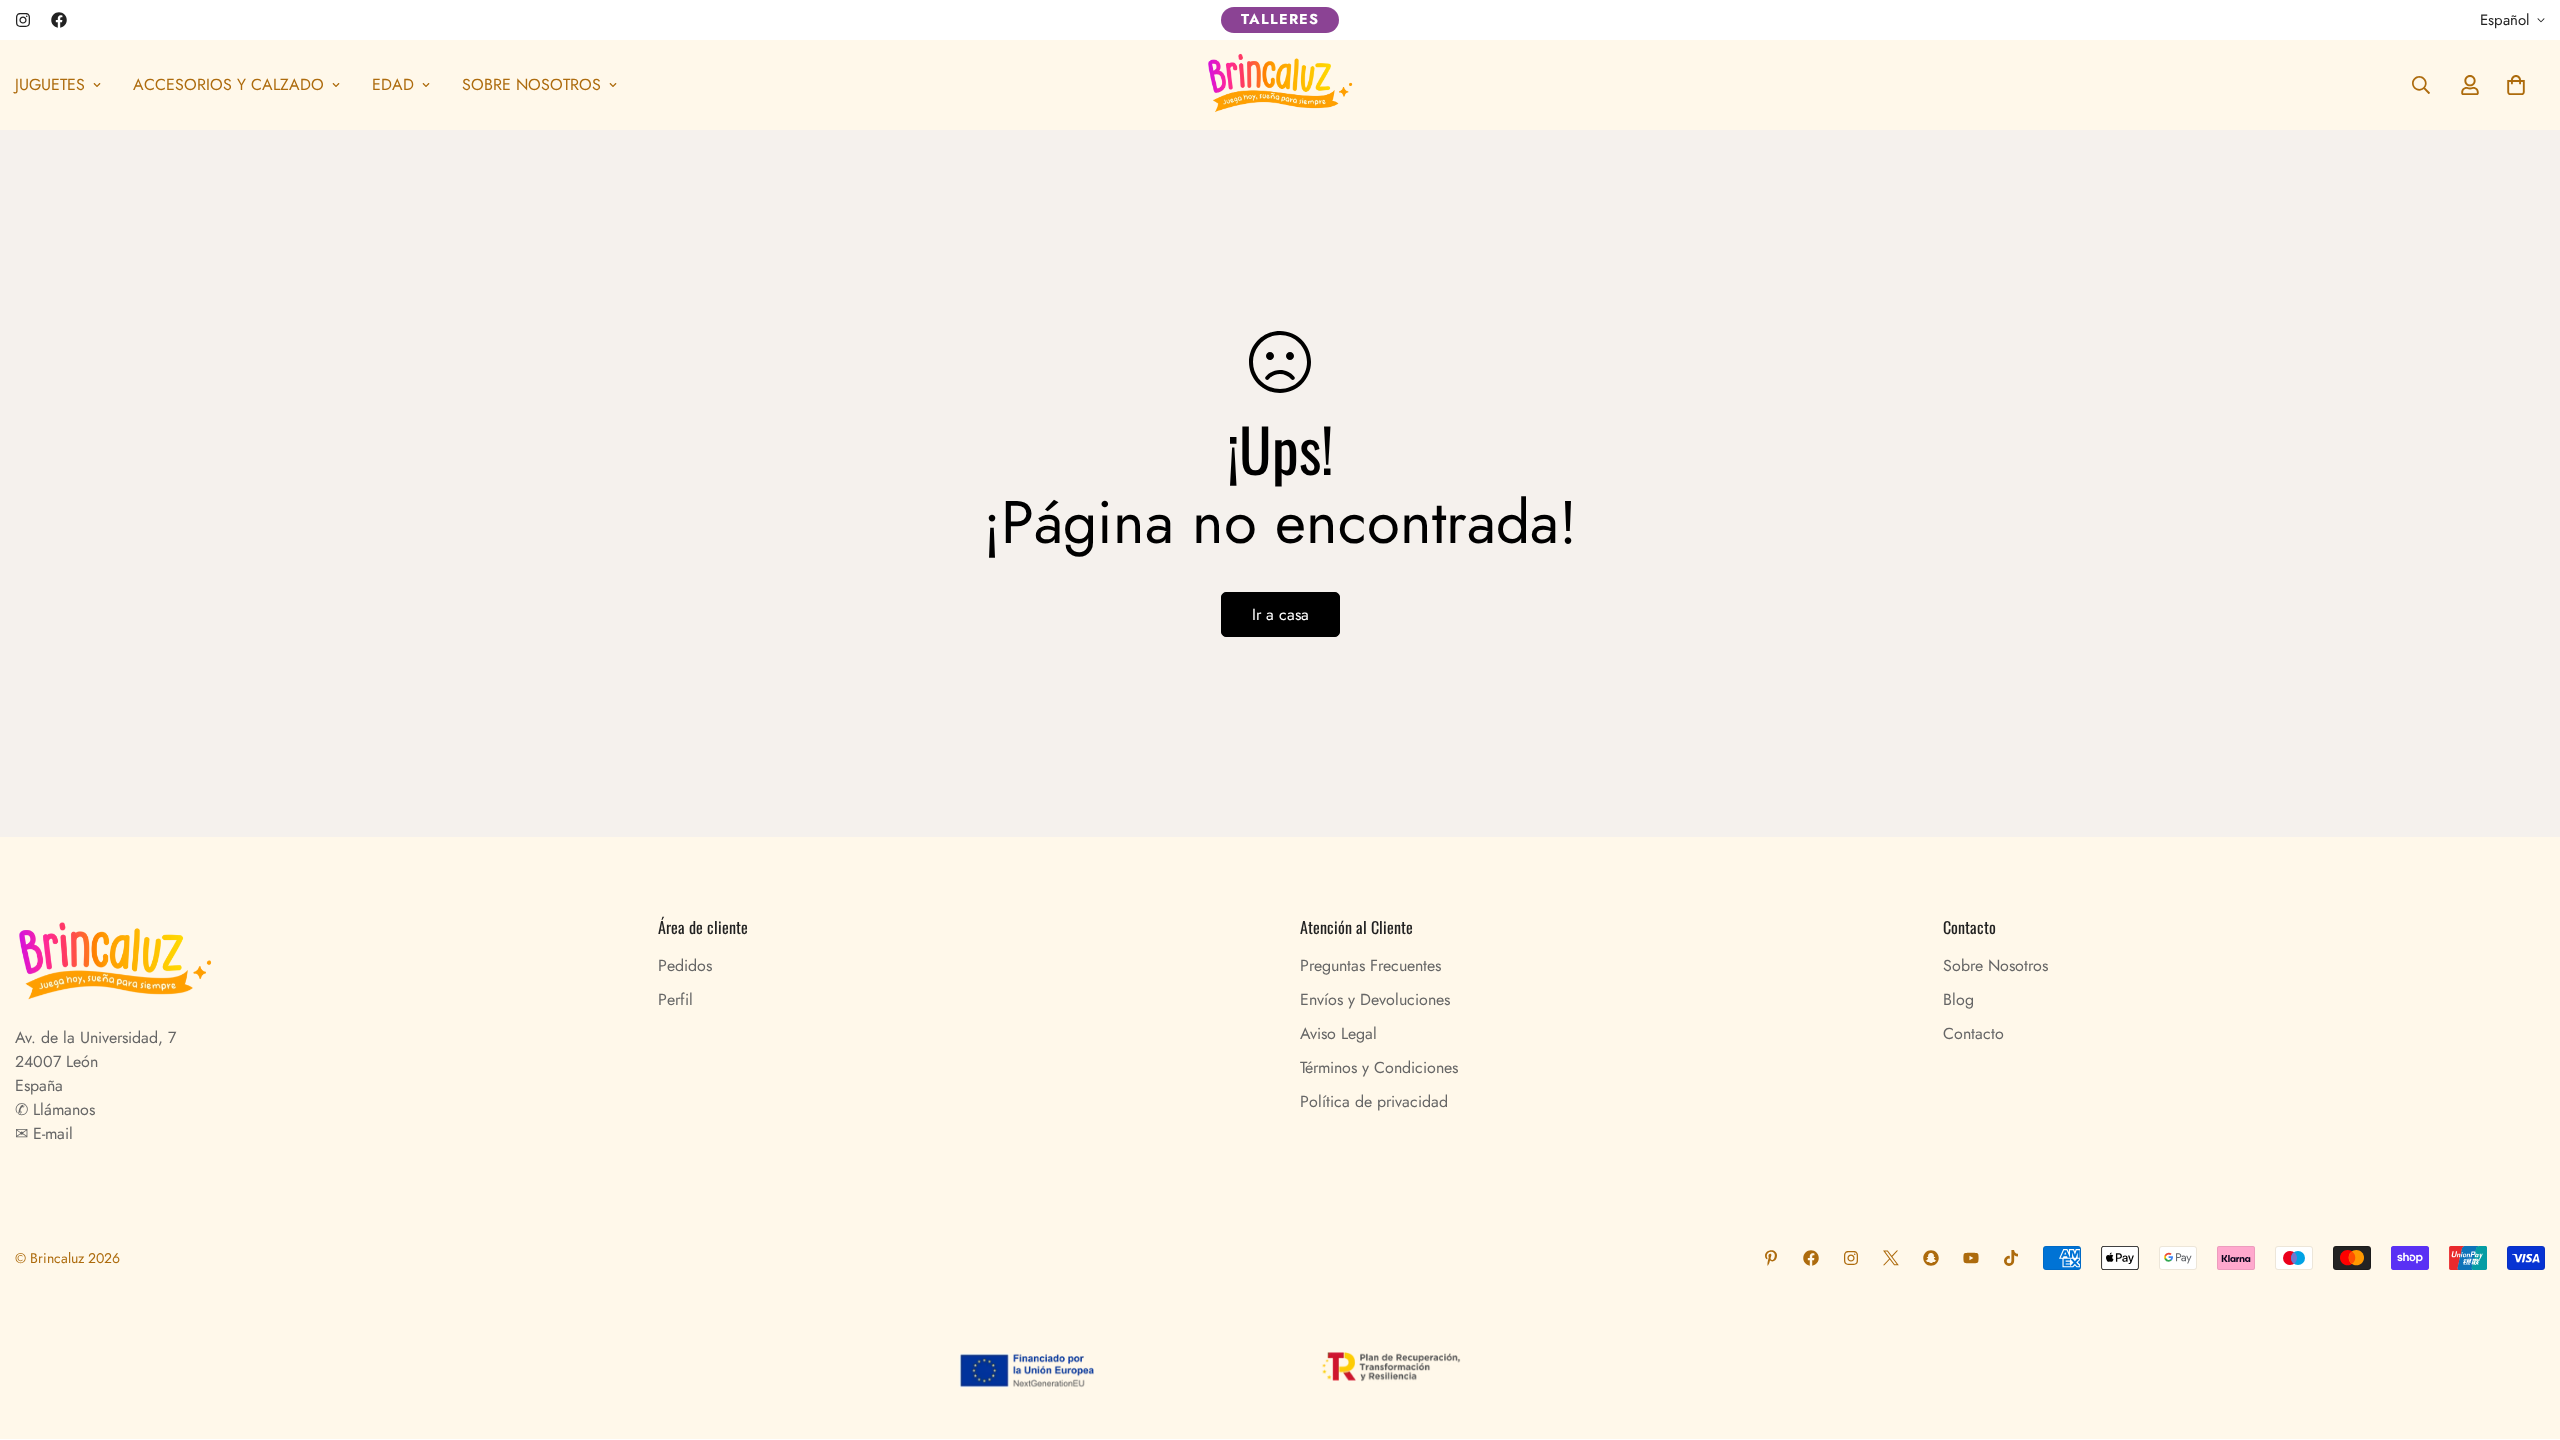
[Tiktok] (2011, 1258)
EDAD (393, 84)
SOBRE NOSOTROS (531, 84)
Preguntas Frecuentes (1370, 965)
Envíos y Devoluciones (1375, 999)
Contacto (1973, 1033)
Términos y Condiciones (1379, 1067)
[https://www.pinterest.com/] (1771, 1258)
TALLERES (1280, 19)
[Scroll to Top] (2521, 1331)
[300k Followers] (59, 20)
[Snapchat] (1931, 1258)
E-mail (50, 1133)
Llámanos (61, 1109)
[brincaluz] (1280, 85)
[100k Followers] (23, 20)
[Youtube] (1971, 1258)
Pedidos (685, 965)
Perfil (675, 999)
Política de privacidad (1374, 1101)
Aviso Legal (1338, 1033)
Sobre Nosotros (1995, 965)
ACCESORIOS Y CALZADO (228, 84)
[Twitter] (1891, 1258)
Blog (1958, 999)
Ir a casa (1280, 614)
